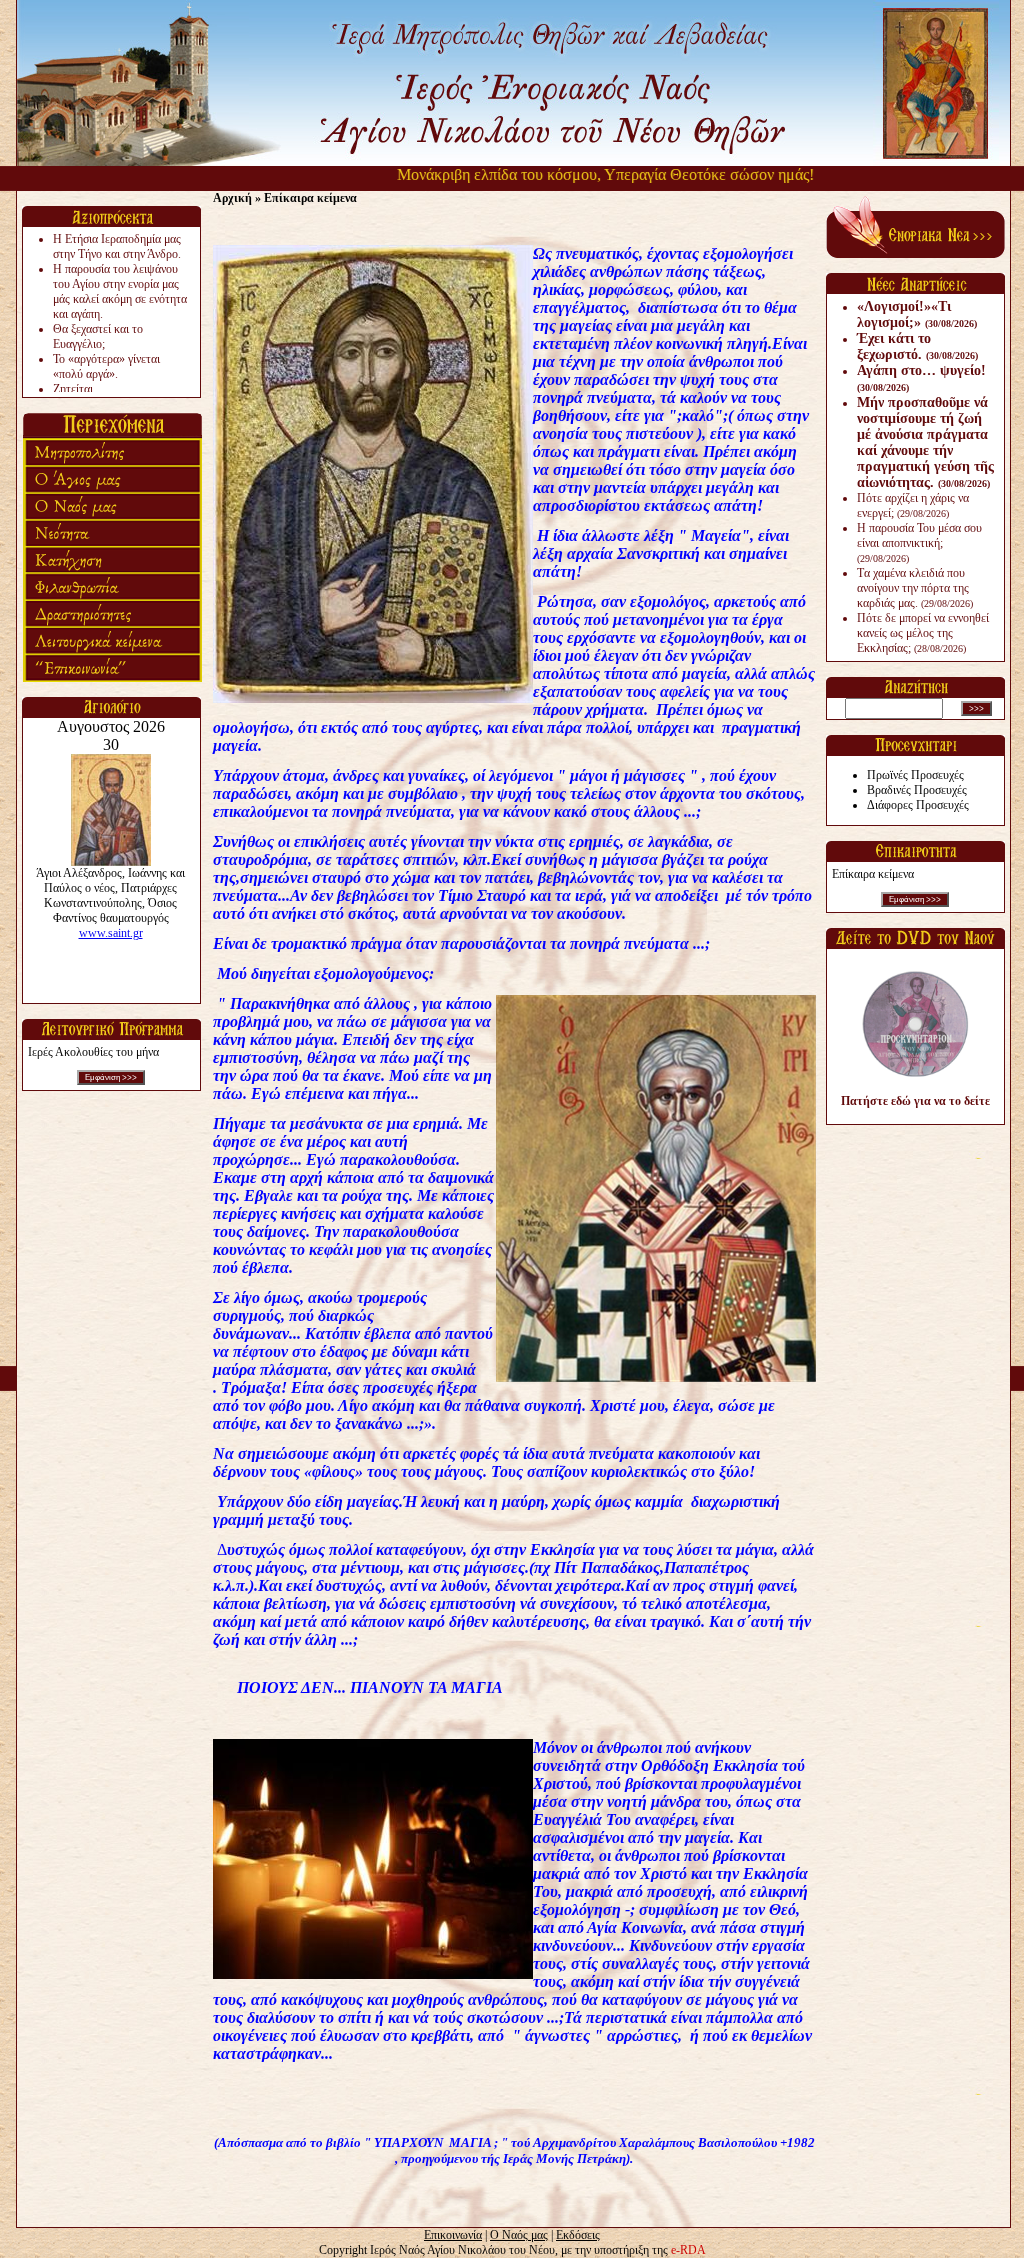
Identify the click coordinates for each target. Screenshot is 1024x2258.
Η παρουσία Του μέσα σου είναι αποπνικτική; (919, 542)
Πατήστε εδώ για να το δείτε (915, 1101)
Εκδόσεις (578, 2235)
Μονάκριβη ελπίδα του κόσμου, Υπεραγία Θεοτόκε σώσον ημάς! (561, 174)
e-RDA (688, 2250)
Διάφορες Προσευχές (918, 805)
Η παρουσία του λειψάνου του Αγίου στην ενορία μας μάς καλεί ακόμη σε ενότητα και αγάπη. (120, 291)
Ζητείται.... (79, 389)
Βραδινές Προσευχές (917, 790)
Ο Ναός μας (519, 2235)
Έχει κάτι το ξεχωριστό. (917, 346)
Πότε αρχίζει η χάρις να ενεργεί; (913, 505)
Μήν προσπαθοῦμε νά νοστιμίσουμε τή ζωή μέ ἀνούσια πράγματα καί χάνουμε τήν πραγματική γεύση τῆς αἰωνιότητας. (925, 442)
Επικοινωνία (453, 2235)
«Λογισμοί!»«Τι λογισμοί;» (917, 314)
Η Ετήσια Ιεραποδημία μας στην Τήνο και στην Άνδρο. (117, 246)
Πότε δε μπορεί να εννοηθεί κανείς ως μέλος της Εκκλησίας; (923, 633)
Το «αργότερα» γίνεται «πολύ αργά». (106, 366)
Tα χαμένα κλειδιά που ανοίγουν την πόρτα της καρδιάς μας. (915, 588)
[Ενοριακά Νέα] (915, 254)
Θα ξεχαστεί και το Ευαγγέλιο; (98, 336)
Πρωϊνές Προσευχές (915, 775)
